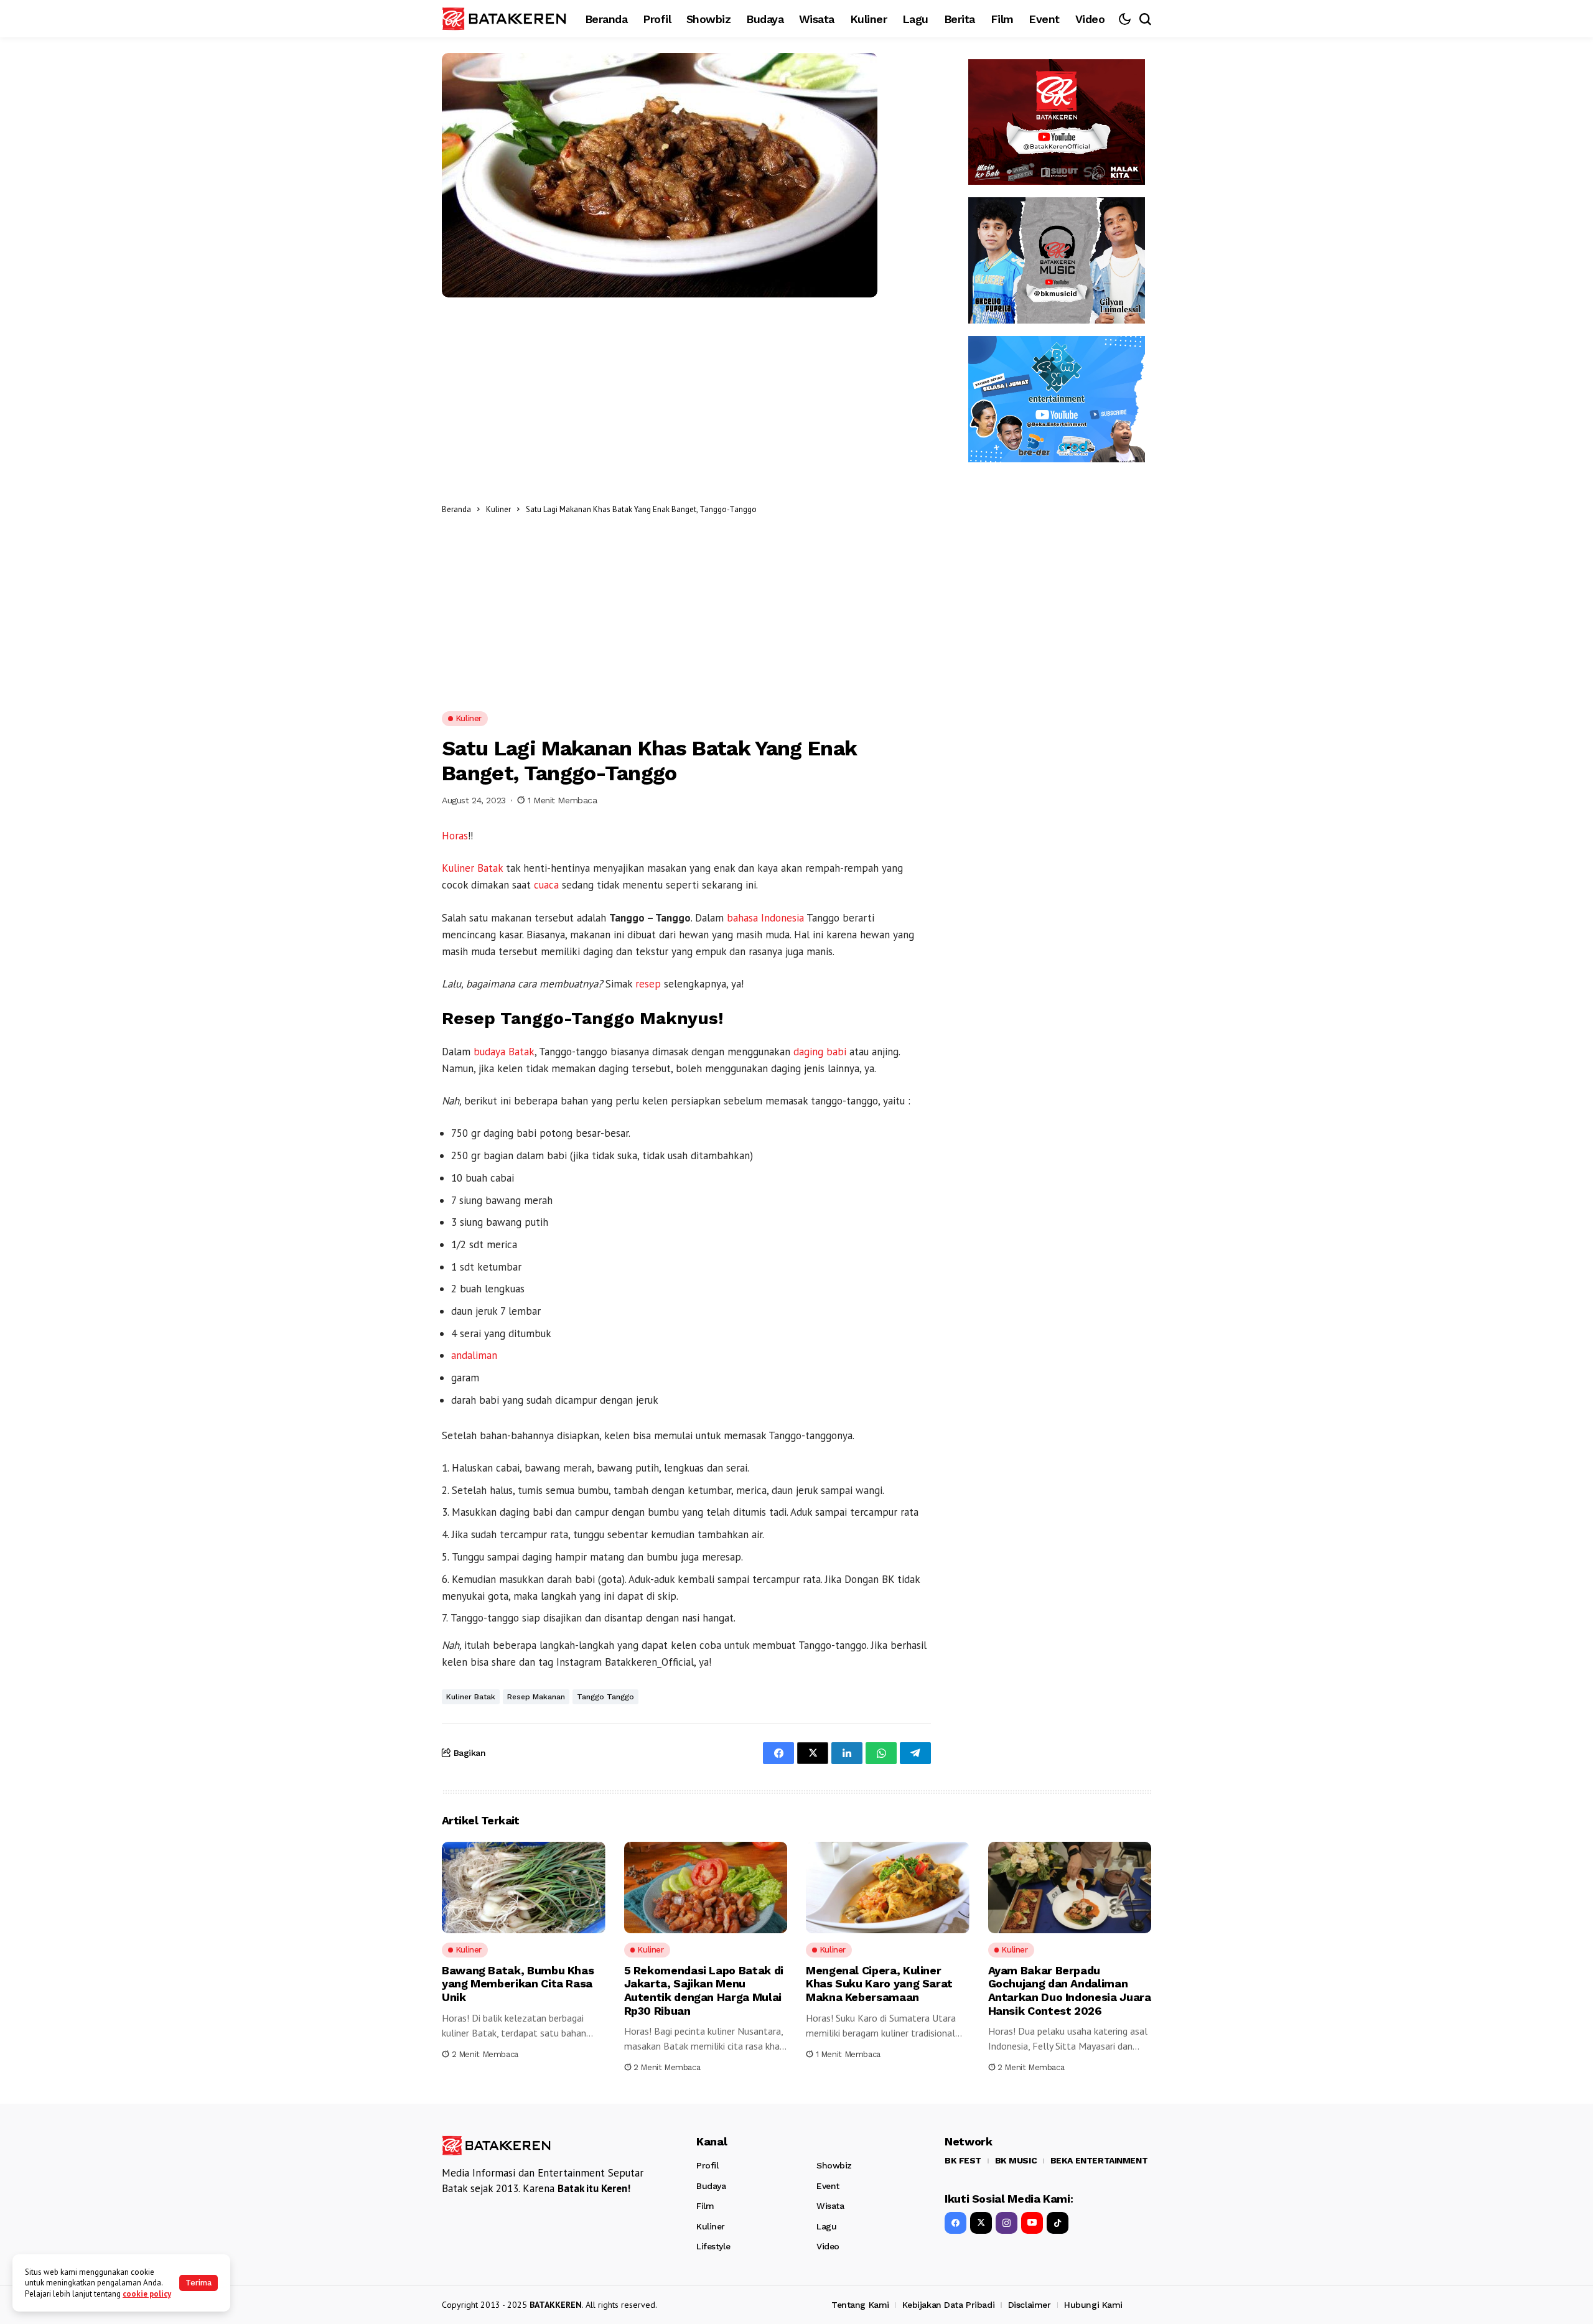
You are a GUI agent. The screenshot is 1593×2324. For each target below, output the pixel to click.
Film (705, 2206)
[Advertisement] (847, 509)
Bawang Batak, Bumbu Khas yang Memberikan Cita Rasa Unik (518, 1984)
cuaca (546, 885)
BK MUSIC (1016, 2160)
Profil (707, 2165)
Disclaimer (1030, 2305)
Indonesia (782, 918)
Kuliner (498, 509)
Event (828, 2186)
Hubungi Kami (1093, 2305)
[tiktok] (1058, 2223)
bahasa (742, 918)
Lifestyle (713, 2246)
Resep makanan (536, 1697)
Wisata (830, 2206)
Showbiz (834, 2165)
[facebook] (955, 2223)
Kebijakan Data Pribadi (948, 2305)
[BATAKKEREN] (504, 18)
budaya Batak (504, 1052)
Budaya (711, 2186)
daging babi (820, 1052)
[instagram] (1007, 2223)
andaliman (474, 1355)
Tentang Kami (860, 2305)
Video (828, 2246)
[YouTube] (1032, 2223)
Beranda (456, 509)
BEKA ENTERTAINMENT (1099, 2160)
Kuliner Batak (471, 1697)
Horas (455, 836)
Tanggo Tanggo (605, 1697)
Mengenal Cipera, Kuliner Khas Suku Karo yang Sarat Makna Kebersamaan (879, 1984)
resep (648, 984)
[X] (981, 2223)
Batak (490, 868)
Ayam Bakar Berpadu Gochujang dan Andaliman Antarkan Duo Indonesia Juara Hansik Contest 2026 (1070, 1990)
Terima (199, 2283)
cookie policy (147, 2294)
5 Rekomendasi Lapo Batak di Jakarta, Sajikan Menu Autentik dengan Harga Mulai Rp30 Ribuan (704, 1990)
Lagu (826, 2226)
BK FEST (963, 2160)
